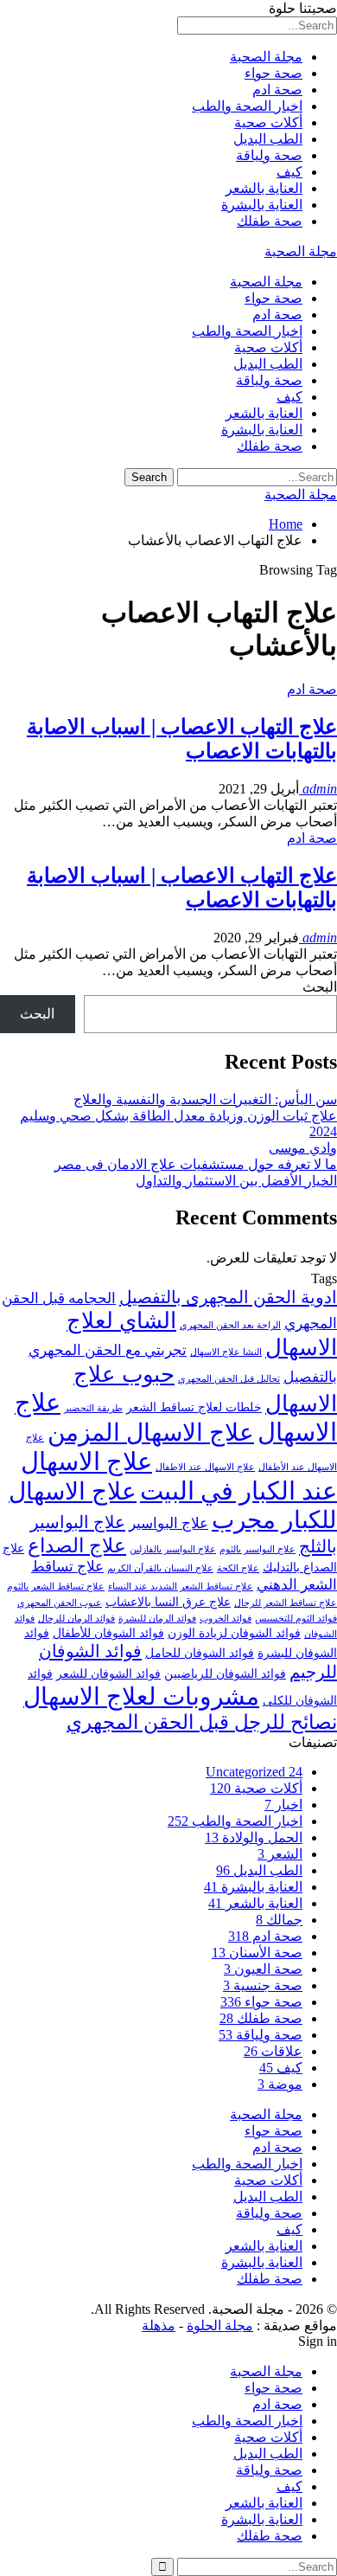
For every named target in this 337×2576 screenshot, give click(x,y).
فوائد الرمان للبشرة (157, 1619)
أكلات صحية (268, 122)
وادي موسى (303, 1148)
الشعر (280, 1854)
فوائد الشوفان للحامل (200, 1653)
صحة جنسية (263, 1985)
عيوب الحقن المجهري (60, 1603)
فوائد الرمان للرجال (76, 1619)
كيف (289, 172)
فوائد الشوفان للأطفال (108, 1633)
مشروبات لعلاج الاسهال (141, 1696)
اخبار (283, 1805)
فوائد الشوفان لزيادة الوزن (234, 1633)
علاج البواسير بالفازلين (173, 1549)
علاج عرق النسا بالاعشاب (168, 1602)
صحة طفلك (270, 221)
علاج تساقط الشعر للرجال (286, 1603)
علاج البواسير (168, 1523)
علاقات (273, 2051)
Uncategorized (254, 1772)
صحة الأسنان (257, 1953)
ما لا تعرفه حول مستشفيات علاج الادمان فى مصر (196, 1164)
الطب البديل (268, 139)
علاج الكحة (238, 1568)
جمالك (279, 1920)
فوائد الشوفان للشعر (108, 1673)
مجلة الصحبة (266, 57)
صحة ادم (277, 90)
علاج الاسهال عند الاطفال (205, 1467)
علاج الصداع (77, 1546)
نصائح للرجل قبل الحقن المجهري (202, 1722)
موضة (280, 2084)
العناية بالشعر (264, 188)
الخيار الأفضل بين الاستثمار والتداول (236, 1181)
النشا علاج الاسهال (226, 1352)
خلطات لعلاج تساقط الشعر (194, 1407)
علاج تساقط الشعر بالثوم (56, 1587)
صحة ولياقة (269, 155)
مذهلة (159, 2325)
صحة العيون (263, 1969)
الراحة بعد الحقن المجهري (230, 1325)
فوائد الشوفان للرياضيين (225, 1673)
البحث (320, 987)
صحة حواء (273, 73)
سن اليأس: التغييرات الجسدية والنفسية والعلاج (205, 1099)
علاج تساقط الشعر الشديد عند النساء (181, 1587)
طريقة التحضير (93, 1408)
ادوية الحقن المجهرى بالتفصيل (228, 1297)
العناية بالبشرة (262, 205)
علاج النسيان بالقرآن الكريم (160, 1568)
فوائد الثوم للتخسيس (296, 1619)
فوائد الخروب (226, 1619)
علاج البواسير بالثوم (258, 1549)
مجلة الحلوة (220, 2325)
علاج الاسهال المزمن (151, 1433)
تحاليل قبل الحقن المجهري (229, 1379)
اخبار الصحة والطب (247, 106)
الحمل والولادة (254, 1837)
